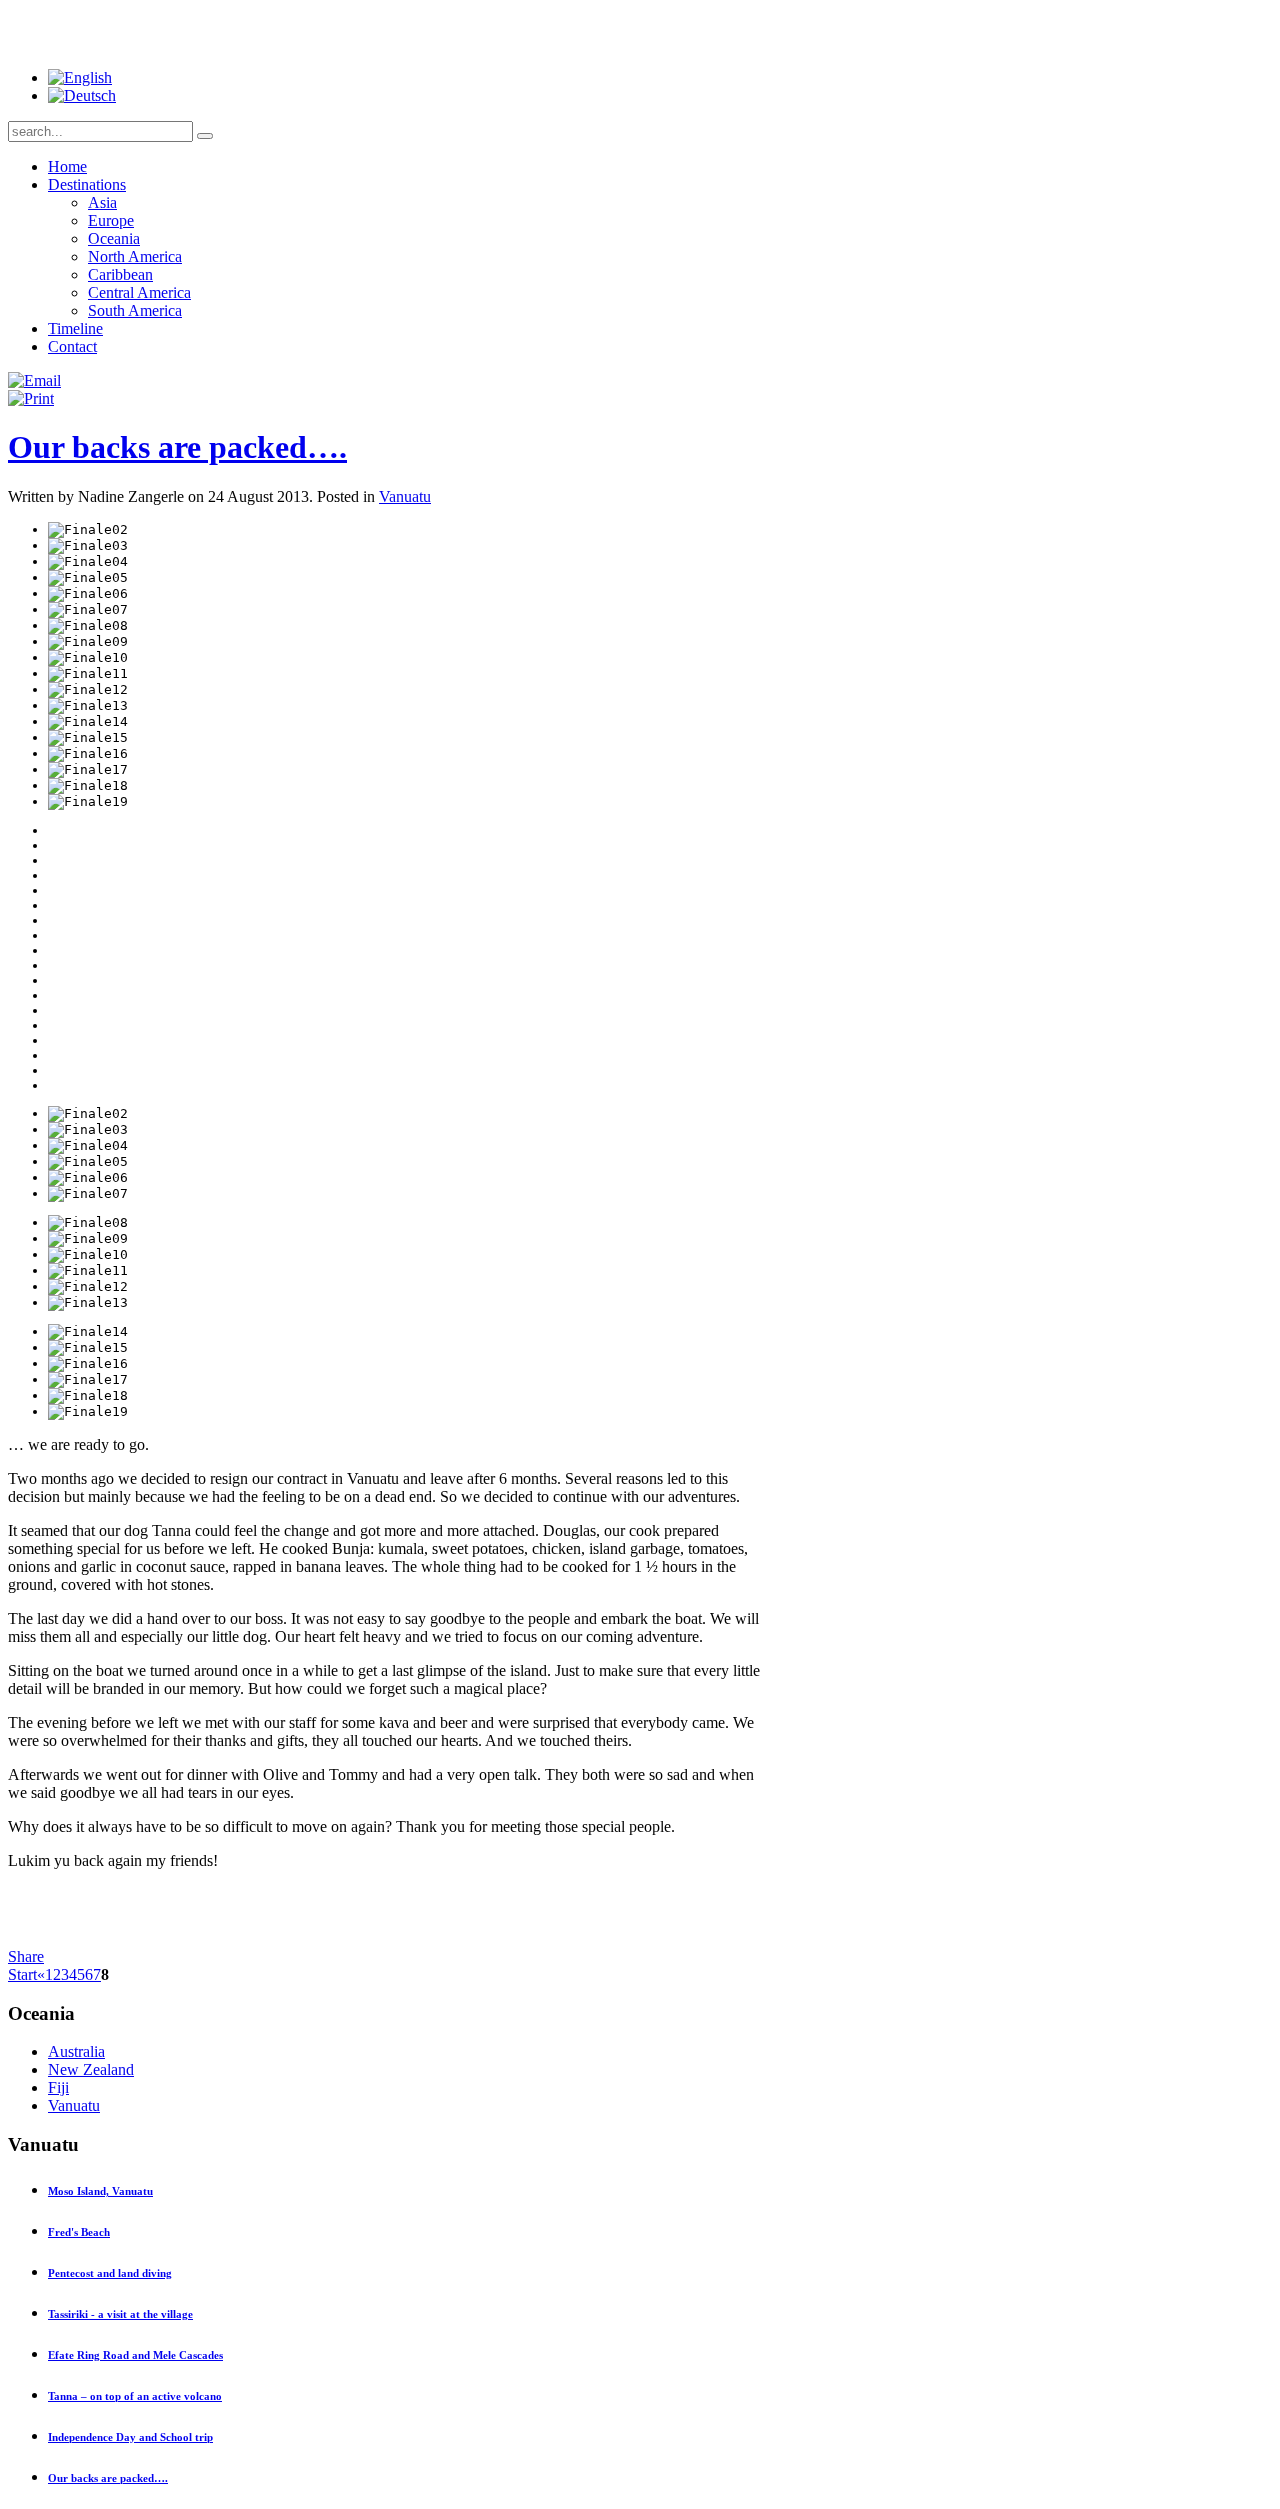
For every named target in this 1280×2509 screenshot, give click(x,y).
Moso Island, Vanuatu (100, 2191)
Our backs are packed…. (177, 447)
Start (22, 1974)
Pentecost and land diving (110, 2273)
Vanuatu (405, 496)
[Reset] (205, 136)
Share (26, 1956)
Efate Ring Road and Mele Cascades (135, 2355)
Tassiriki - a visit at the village (120, 2314)
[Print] (31, 398)
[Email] (34, 380)
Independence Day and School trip (130, 2437)
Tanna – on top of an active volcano (135, 2396)
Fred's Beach (79, 2232)
